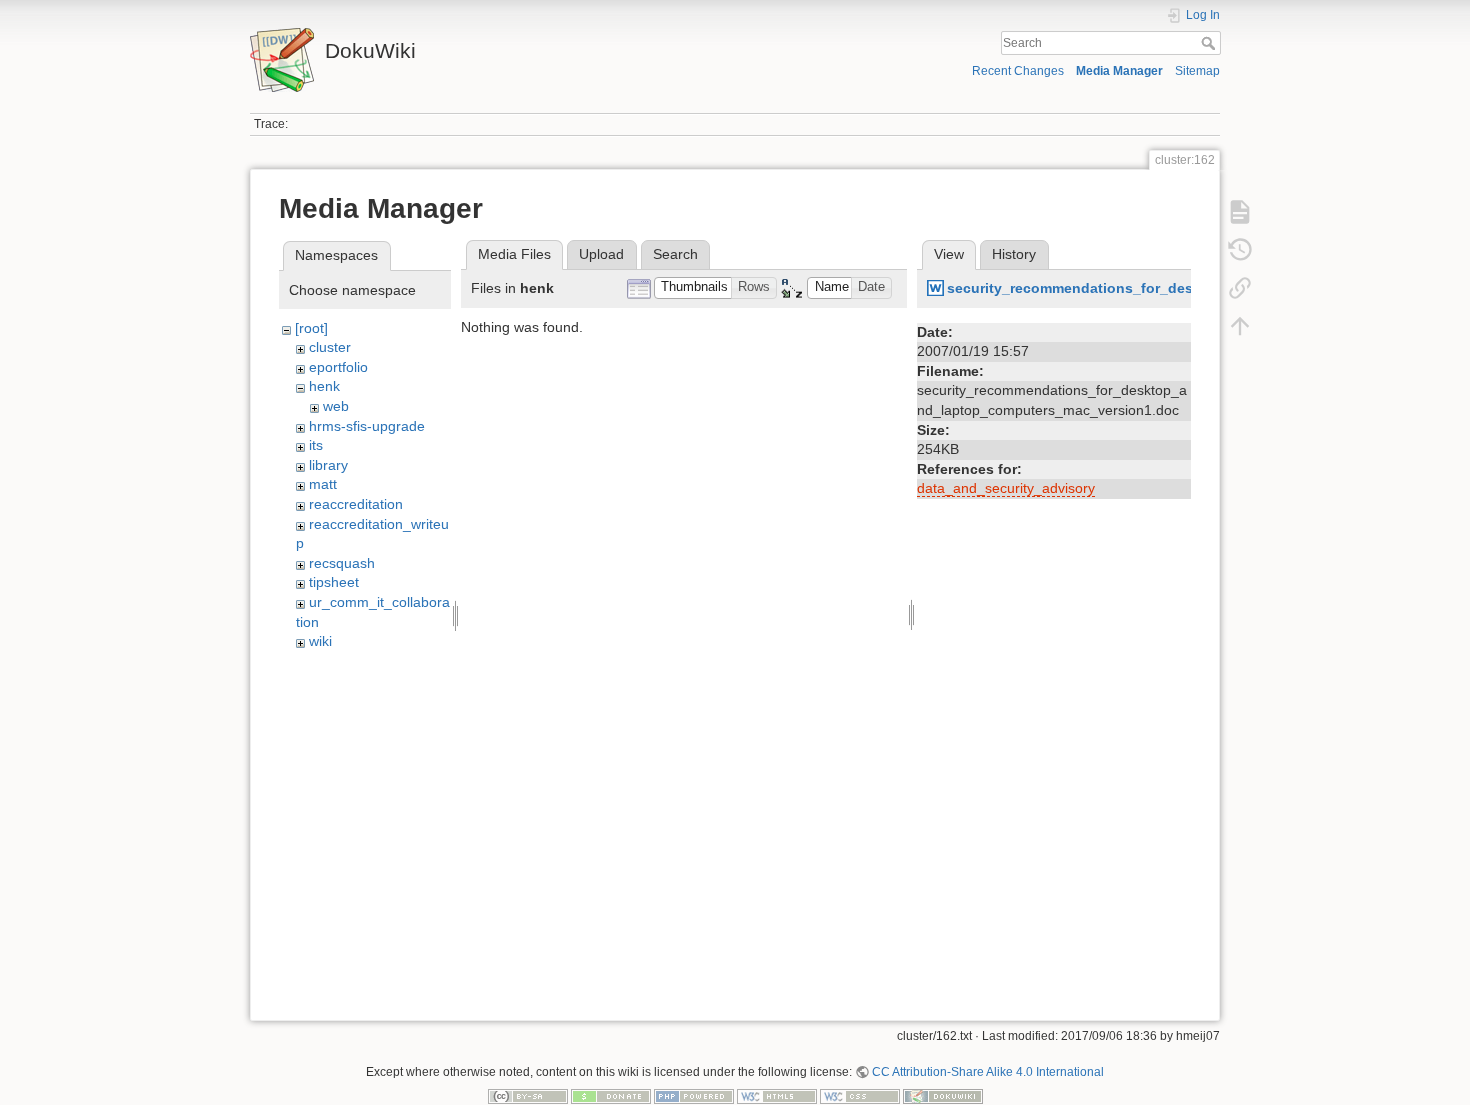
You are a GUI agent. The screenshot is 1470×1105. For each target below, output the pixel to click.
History (1014, 254)
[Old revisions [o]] (1240, 250)
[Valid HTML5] (777, 1096)
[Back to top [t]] (1240, 326)
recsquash (342, 563)
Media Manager (1119, 71)
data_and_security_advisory (1006, 488)
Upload (601, 254)
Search (1210, 43)
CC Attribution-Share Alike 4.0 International (988, 1072)
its (316, 445)
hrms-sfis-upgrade (367, 426)
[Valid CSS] (860, 1096)
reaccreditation (356, 504)
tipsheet (334, 582)
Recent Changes (1018, 71)
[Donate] (611, 1096)
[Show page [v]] (1240, 212)
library (328, 465)
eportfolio (338, 367)
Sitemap (1197, 71)
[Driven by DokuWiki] (943, 1096)
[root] (311, 328)
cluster (330, 347)
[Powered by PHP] (694, 1096)
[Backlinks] (1240, 288)
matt (323, 484)
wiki (320, 641)
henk (324, 386)
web (336, 406)
